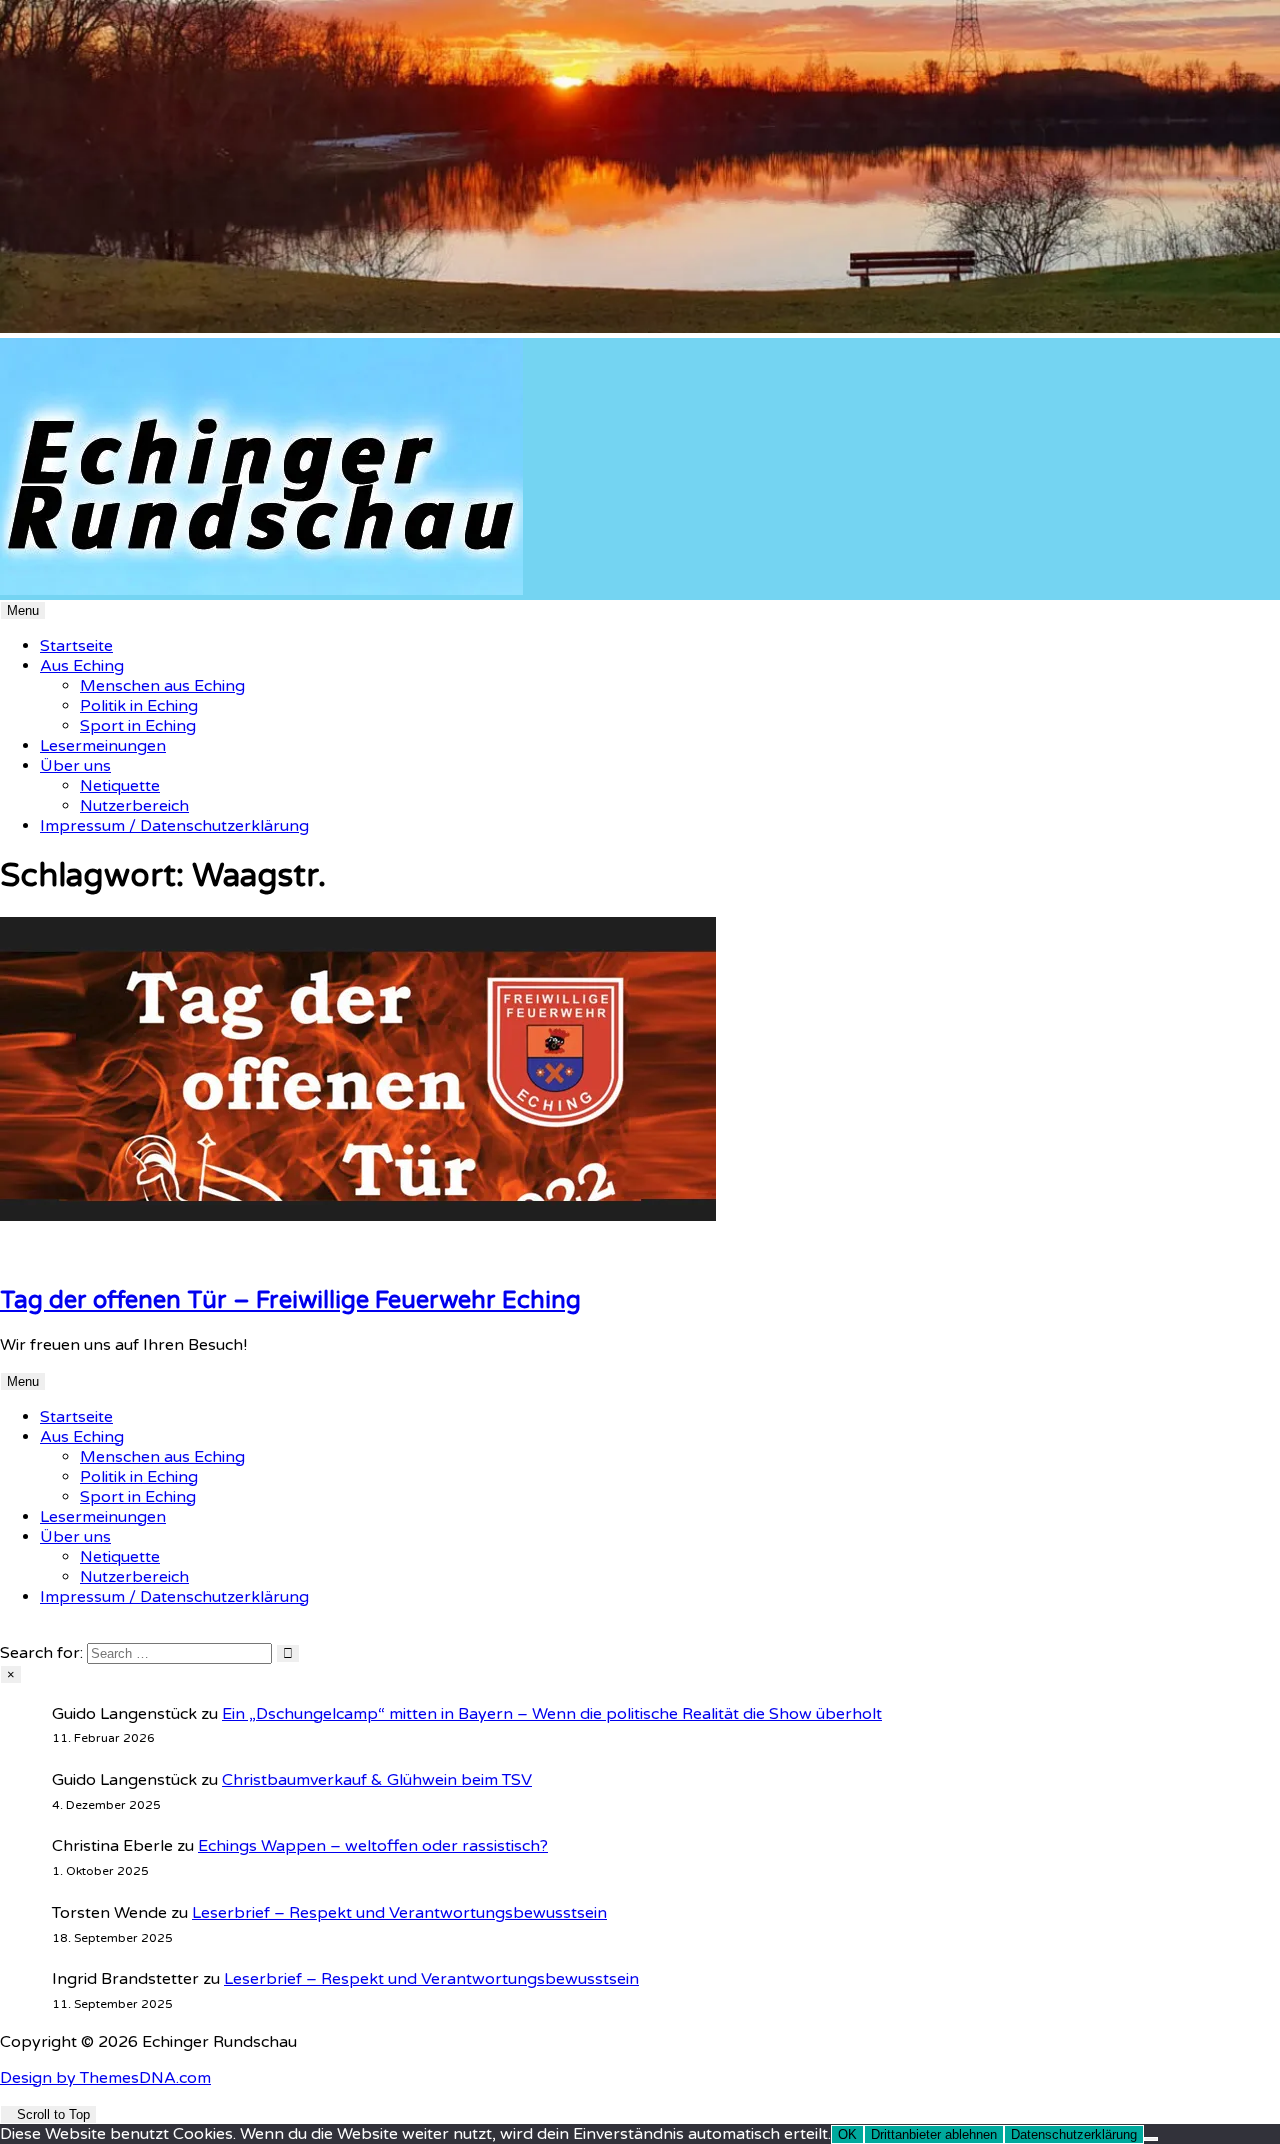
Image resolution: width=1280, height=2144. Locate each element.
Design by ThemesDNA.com (105, 2078)
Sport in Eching (138, 726)
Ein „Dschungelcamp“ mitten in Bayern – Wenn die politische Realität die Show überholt (552, 1714)
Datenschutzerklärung (1074, 2134)
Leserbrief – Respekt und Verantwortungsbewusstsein (399, 1913)
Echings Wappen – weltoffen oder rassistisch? (373, 1846)
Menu (23, 610)
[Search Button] (6, 1633)
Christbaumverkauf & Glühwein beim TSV (377, 1780)
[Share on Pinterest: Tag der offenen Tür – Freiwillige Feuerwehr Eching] (18, 1256)
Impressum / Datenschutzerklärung (174, 826)
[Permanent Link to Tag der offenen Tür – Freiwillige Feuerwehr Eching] (358, 1216)
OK (847, 2134)
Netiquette (120, 786)
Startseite (76, 646)
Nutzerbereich (134, 806)
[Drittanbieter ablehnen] (1151, 2139)
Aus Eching (82, 666)
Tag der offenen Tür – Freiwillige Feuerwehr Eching (290, 1300)
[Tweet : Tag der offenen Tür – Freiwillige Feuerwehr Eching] (42, 1256)
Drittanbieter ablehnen (934, 2134)
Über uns (75, 766)
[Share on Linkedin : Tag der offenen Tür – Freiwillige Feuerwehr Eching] (6, 1256)
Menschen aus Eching (162, 686)
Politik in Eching (139, 706)
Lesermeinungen (103, 746)
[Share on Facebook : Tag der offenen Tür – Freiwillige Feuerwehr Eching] (30, 1256)
